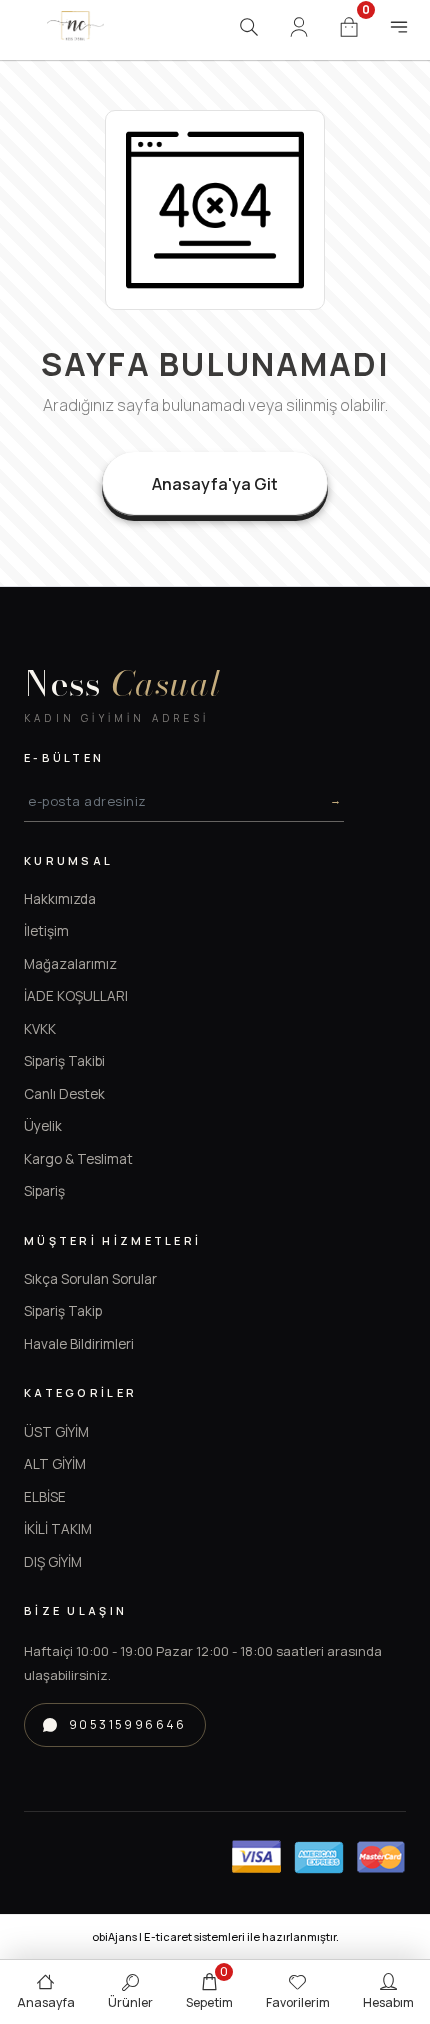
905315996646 (128, 1724)
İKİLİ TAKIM (58, 1529)
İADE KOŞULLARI (76, 996)
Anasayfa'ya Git (215, 484)
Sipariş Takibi (64, 1061)
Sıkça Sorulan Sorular (90, 1279)
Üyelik (43, 1126)
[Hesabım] (299, 27)
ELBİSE (45, 1497)
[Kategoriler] (399, 27)
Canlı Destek (64, 1094)
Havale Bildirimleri (79, 1344)
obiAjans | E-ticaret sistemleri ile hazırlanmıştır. (215, 1936)
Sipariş (44, 1191)
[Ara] (249, 27)
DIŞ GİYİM (53, 1562)
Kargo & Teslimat (78, 1159)
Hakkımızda (60, 899)
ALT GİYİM (55, 1464)
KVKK (40, 1029)
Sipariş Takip (63, 1311)
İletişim (46, 931)
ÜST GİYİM (56, 1432)
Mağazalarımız (70, 964)
